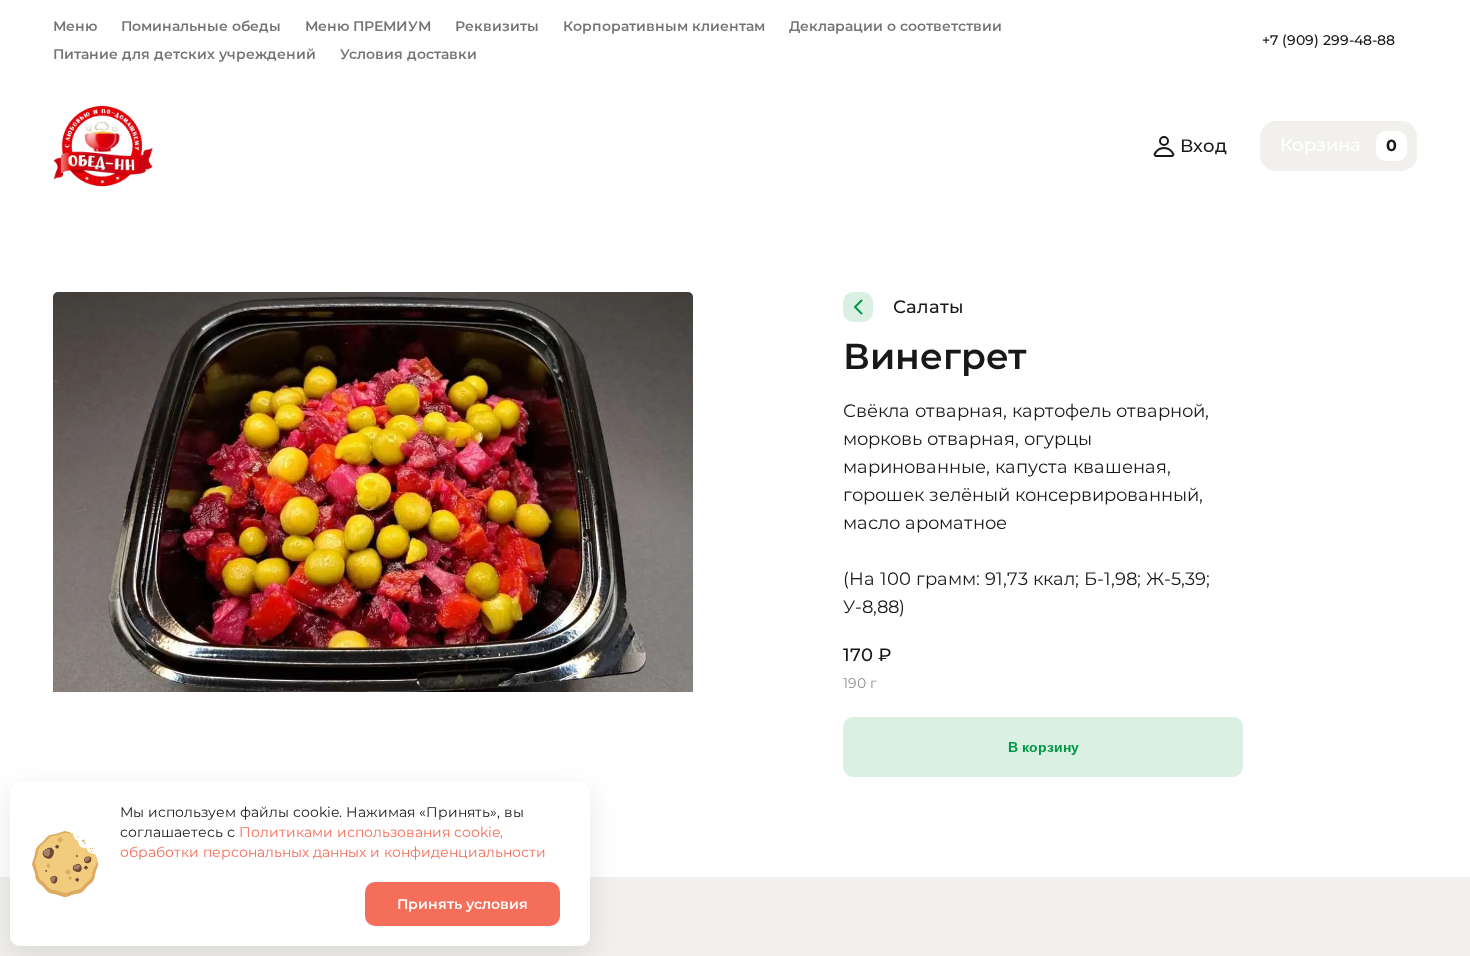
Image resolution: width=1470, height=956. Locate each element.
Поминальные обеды (201, 26)
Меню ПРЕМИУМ (368, 26)
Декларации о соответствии (895, 26)
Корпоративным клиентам (664, 26)
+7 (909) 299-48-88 (1328, 40)
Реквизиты (497, 26)
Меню (75, 26)
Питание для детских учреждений (184, 54)
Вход (1203, 146)
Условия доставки (408, 54)
